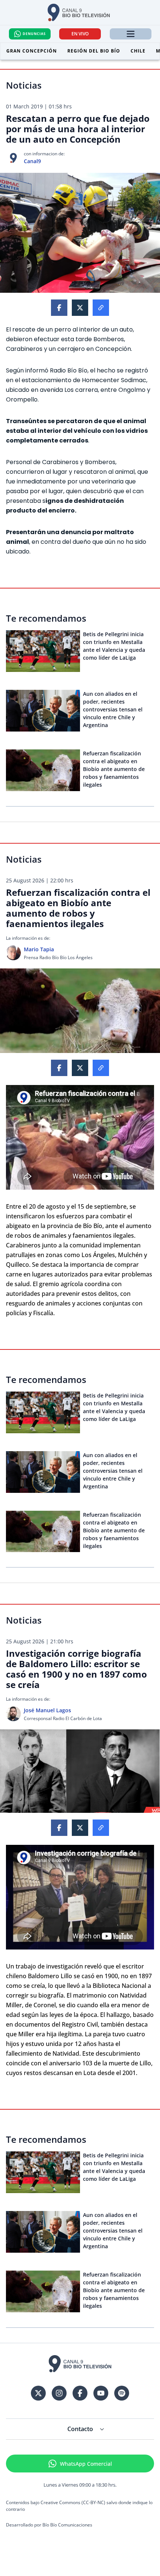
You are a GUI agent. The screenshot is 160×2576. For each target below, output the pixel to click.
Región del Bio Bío (94, 51)
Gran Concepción (32, 51)
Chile (138, 51)
